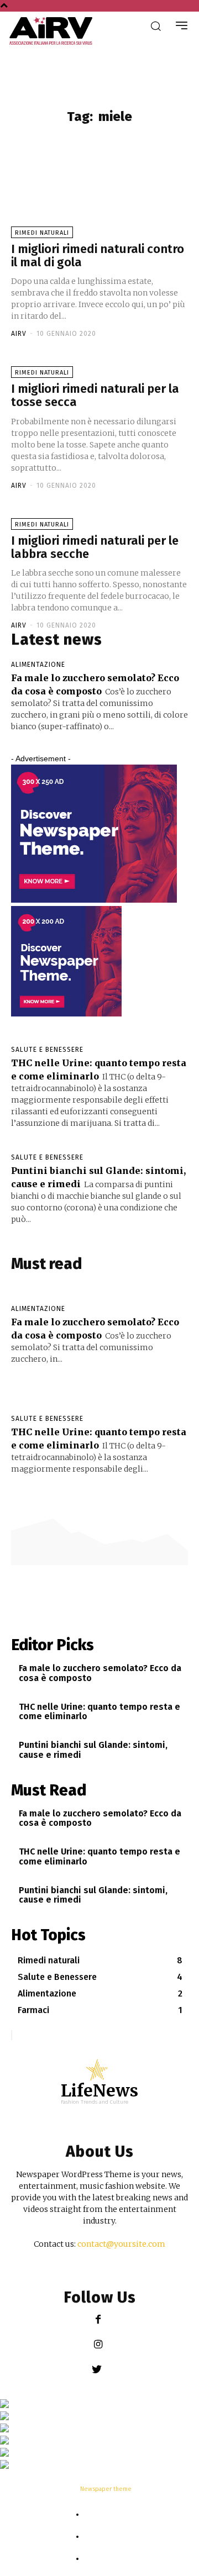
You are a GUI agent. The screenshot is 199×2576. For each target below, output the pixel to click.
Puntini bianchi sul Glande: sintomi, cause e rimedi (93, 1750)
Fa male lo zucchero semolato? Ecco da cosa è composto (100, 1673)
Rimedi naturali (105, 2515)
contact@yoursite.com (121, 2244)
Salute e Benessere (47, 1050)
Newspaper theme (106, 2489)
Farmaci (106, 2537)
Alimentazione (38, 665)
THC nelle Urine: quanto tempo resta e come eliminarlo (99, 1712)
